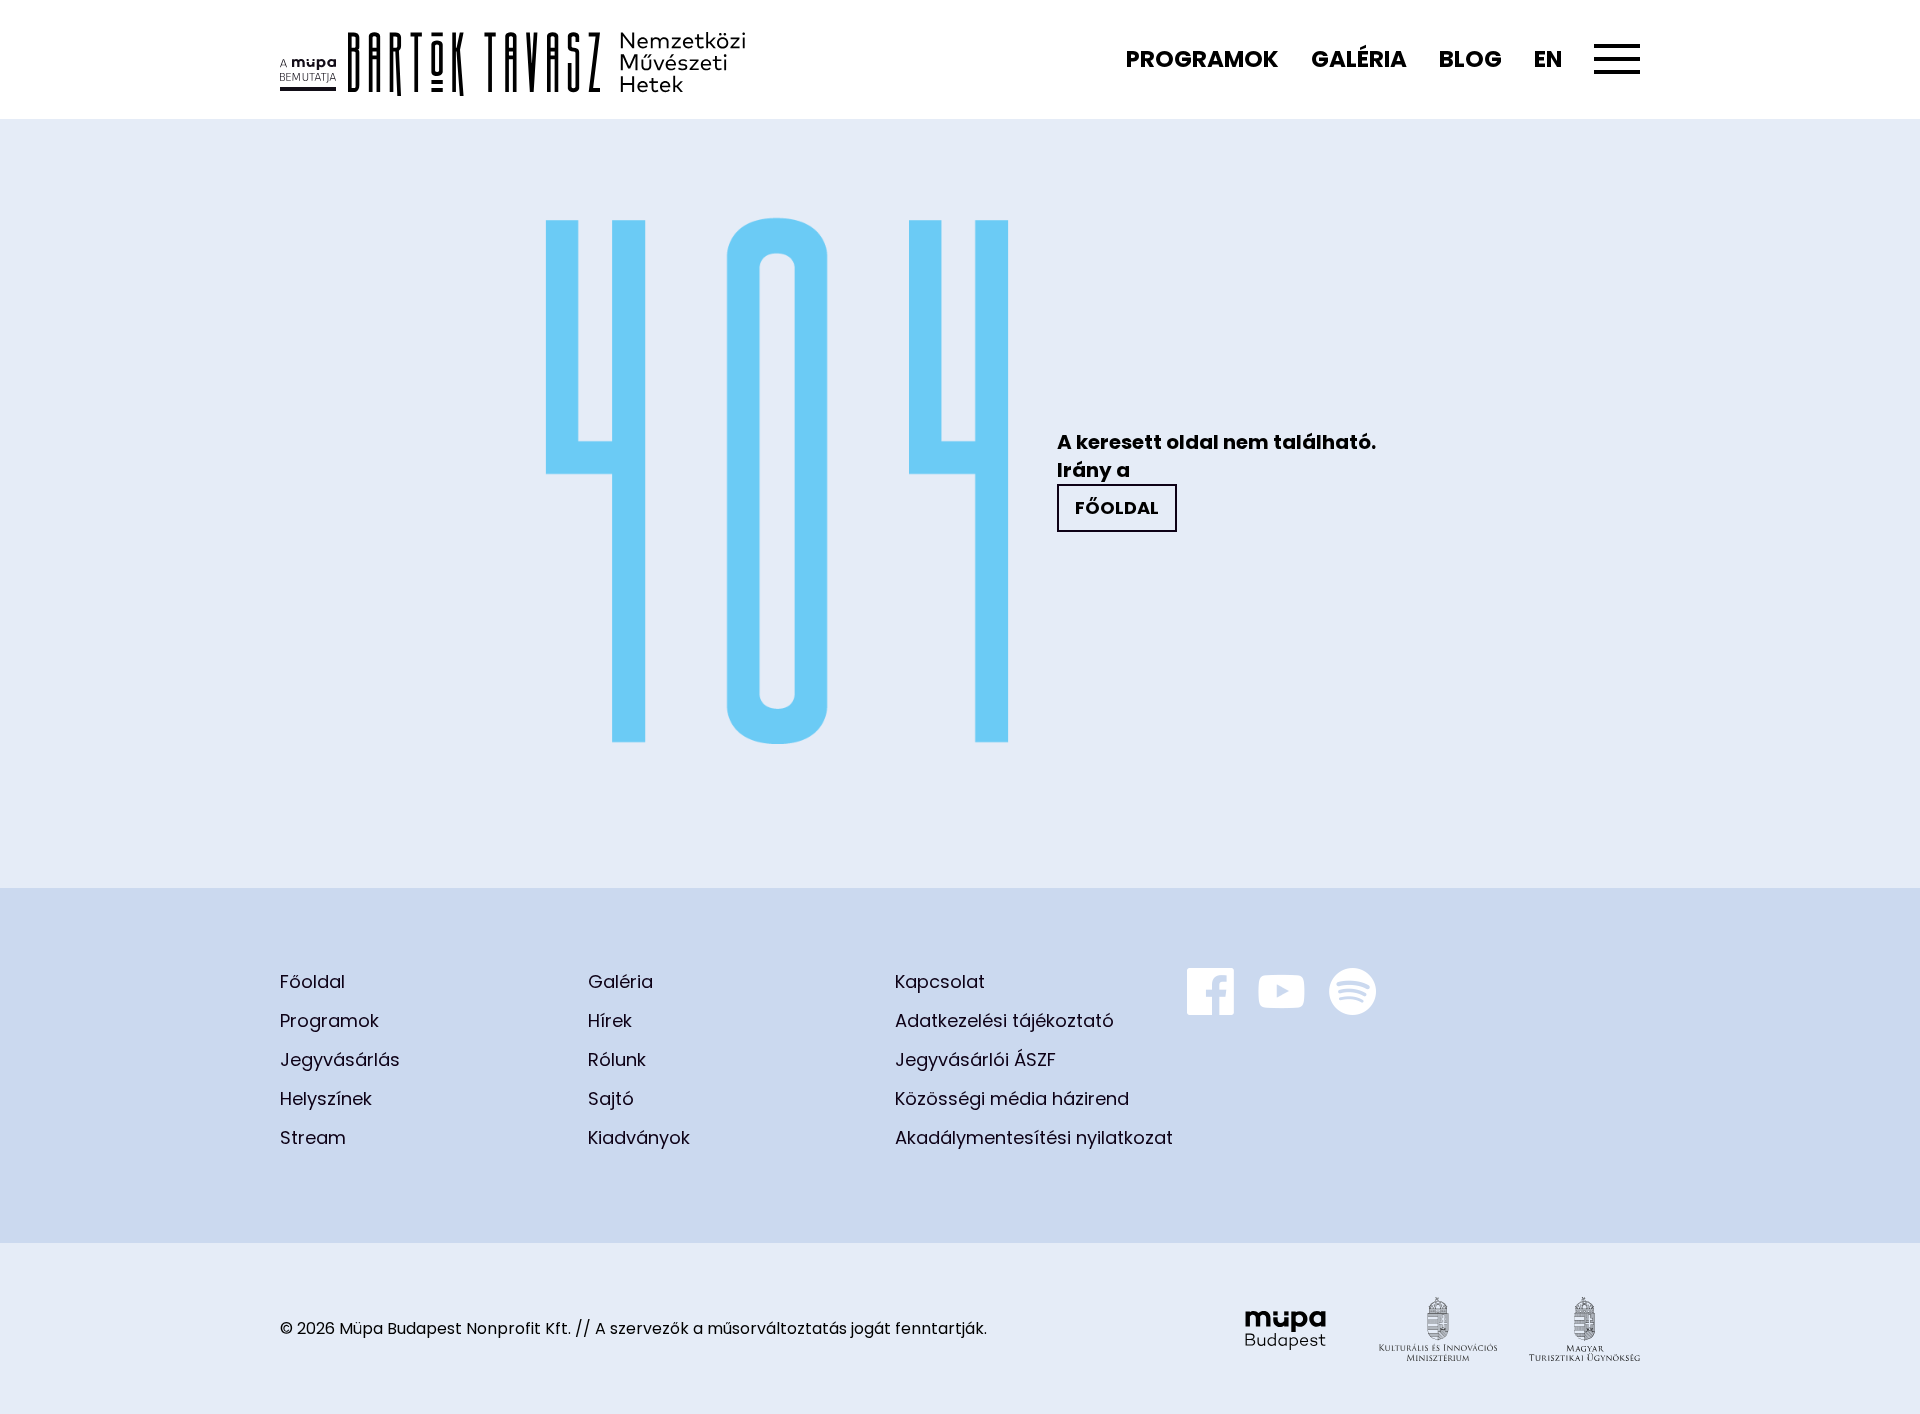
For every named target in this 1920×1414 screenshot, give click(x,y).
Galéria (1359, 59)
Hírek (610, 1020)
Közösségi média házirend (1012, 1098)
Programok (1202, 59)
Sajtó (611, 1098)
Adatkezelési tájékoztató (1004, 1020)
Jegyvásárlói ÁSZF (975, 1059)
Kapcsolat (940, 981)
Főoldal (1117, 507)
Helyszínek (326, 1098)
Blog (1470, 59)
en (1548, 59)
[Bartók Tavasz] (512, 59)
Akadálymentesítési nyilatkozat (1034, 1137)
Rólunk (617, 1059)
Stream (313, 1137)
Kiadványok (639, 1137)
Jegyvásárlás (340, 1059)
